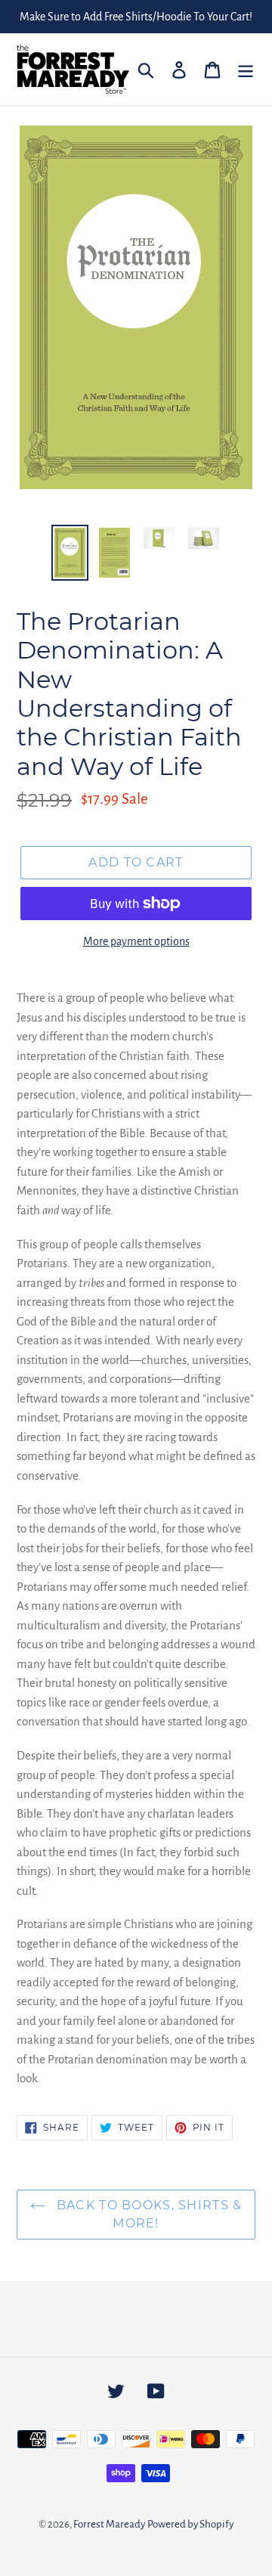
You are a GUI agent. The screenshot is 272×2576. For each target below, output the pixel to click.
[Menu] (246, 69)
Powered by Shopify (190, 2524)
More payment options (136, 941)
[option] (70, 553)
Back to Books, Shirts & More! (148, 2214)
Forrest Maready (109, 2524)
